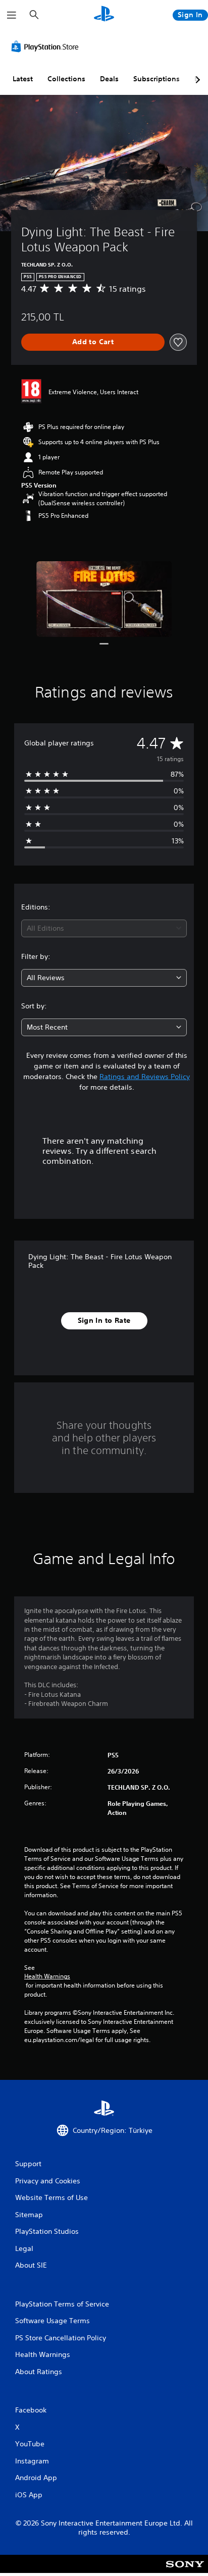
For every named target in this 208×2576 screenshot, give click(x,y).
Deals (109, 79)
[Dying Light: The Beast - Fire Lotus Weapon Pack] (104, 599)
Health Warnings (47, 1976)
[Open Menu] (12, 15)
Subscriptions (157, 79)
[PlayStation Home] (104, 15)
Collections (66, 79)
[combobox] (104, 928)
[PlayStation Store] (47, 46)
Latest (23, 79)
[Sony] (185, 2571)
